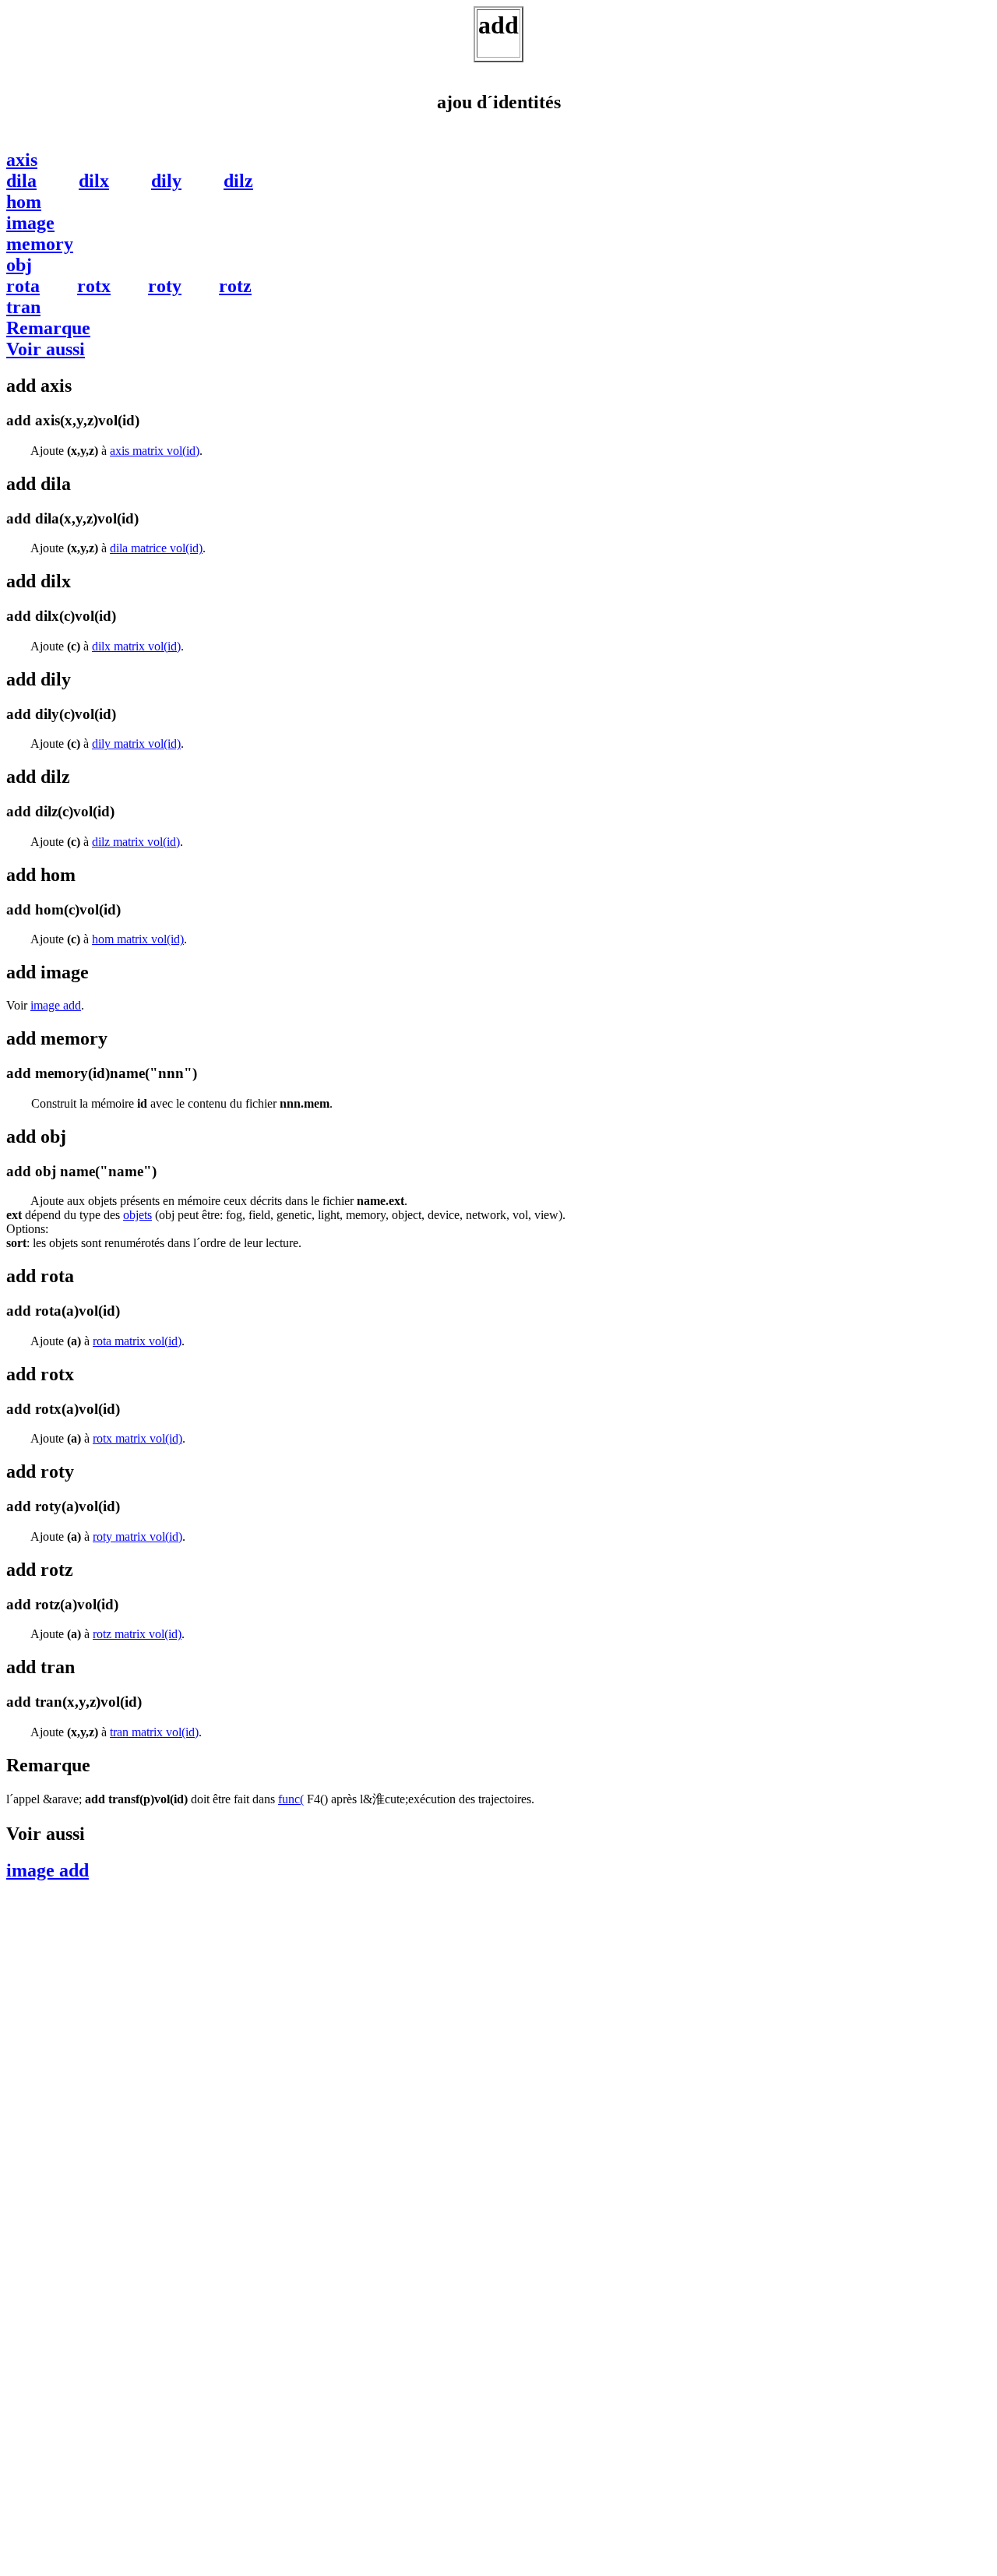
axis (22, 160)
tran (23, 307)
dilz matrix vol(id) (136, 842)
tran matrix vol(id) (154, 1732)
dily (166, 181)
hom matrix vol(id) (138, 939)
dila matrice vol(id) (156, 548)
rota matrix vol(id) (137, 1341)
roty (165, 286)
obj (19, 265)
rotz (235, 286)
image (30, 223)
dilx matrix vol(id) (136, 646)
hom (24, 202)
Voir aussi (46, 349)
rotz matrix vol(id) (137, 1634)
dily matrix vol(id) (136, 744)
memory (40, 244)
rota (23, 286)
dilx (94, 181)
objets (137, 1215)
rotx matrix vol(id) (137, 1438)
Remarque (48, 328)
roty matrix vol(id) (137, 1536)
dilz (238, 181)
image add (56, 1005)
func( (291, 1799)
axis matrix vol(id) (155, 451)
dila (21, 181)
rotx (94, 286)
